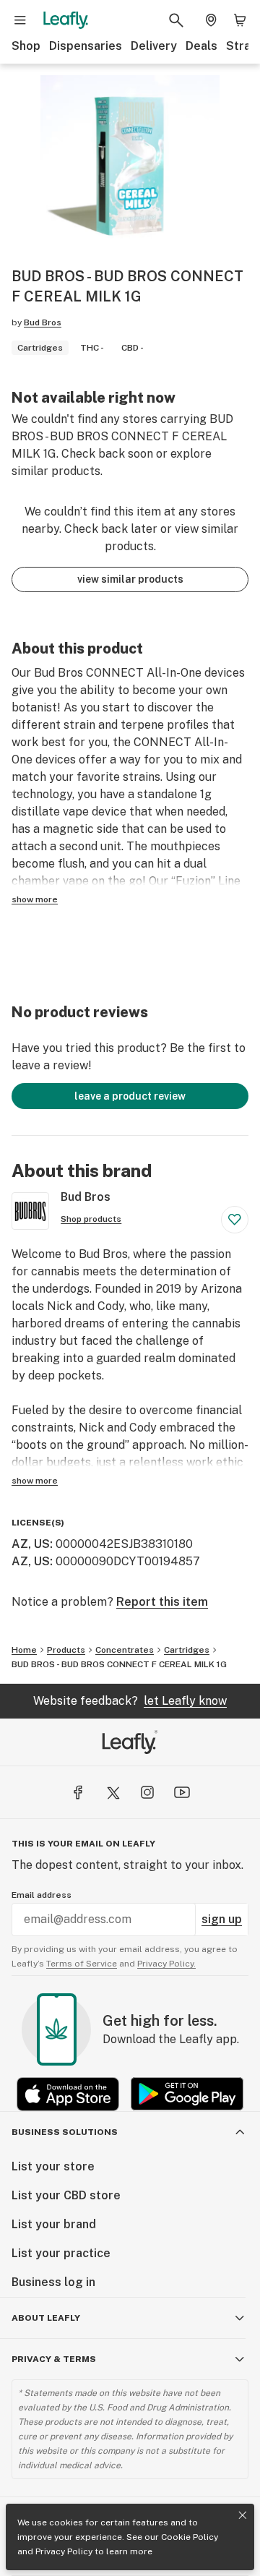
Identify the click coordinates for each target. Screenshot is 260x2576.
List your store (53, 2166)
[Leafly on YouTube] (182, 1792)
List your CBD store (66, 2195)
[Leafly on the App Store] (68, 2094)
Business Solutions (65, 2132)
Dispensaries (86, 46)
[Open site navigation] (20, 20)
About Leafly (46, 2318)
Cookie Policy (190, 2537)
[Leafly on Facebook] (78, 1792)
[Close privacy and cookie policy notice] (243, 2515)
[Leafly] (66, 20)
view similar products (130, 579)
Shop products (91, 1219)
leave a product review (130, 1096)
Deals (201, 46)
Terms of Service (82, 1964)
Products (66, 1650)
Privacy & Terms (54, 2359)
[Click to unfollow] (235, 1220)
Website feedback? (130, 1701)
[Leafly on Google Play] (187, 2094)
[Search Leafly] (176, 20)
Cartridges (187, 1650)
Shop (26, 46)
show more (35, 899)
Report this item (162, 1602)
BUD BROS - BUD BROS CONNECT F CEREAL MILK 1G (119, 1664)
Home (24, 1650)
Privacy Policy (64, 2551)
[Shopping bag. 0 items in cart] (240, 20)
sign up (222, 1919)
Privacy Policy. (166, 1964)
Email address (42, 1895)
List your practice (61, 2253)
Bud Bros (43, 322)
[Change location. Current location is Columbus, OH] (211, 20)
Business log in (53, 2282)
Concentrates (125, 1650)
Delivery (154, 46)
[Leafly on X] (113, 1792)
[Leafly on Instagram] (147, 1792)
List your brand (54, 2224)
